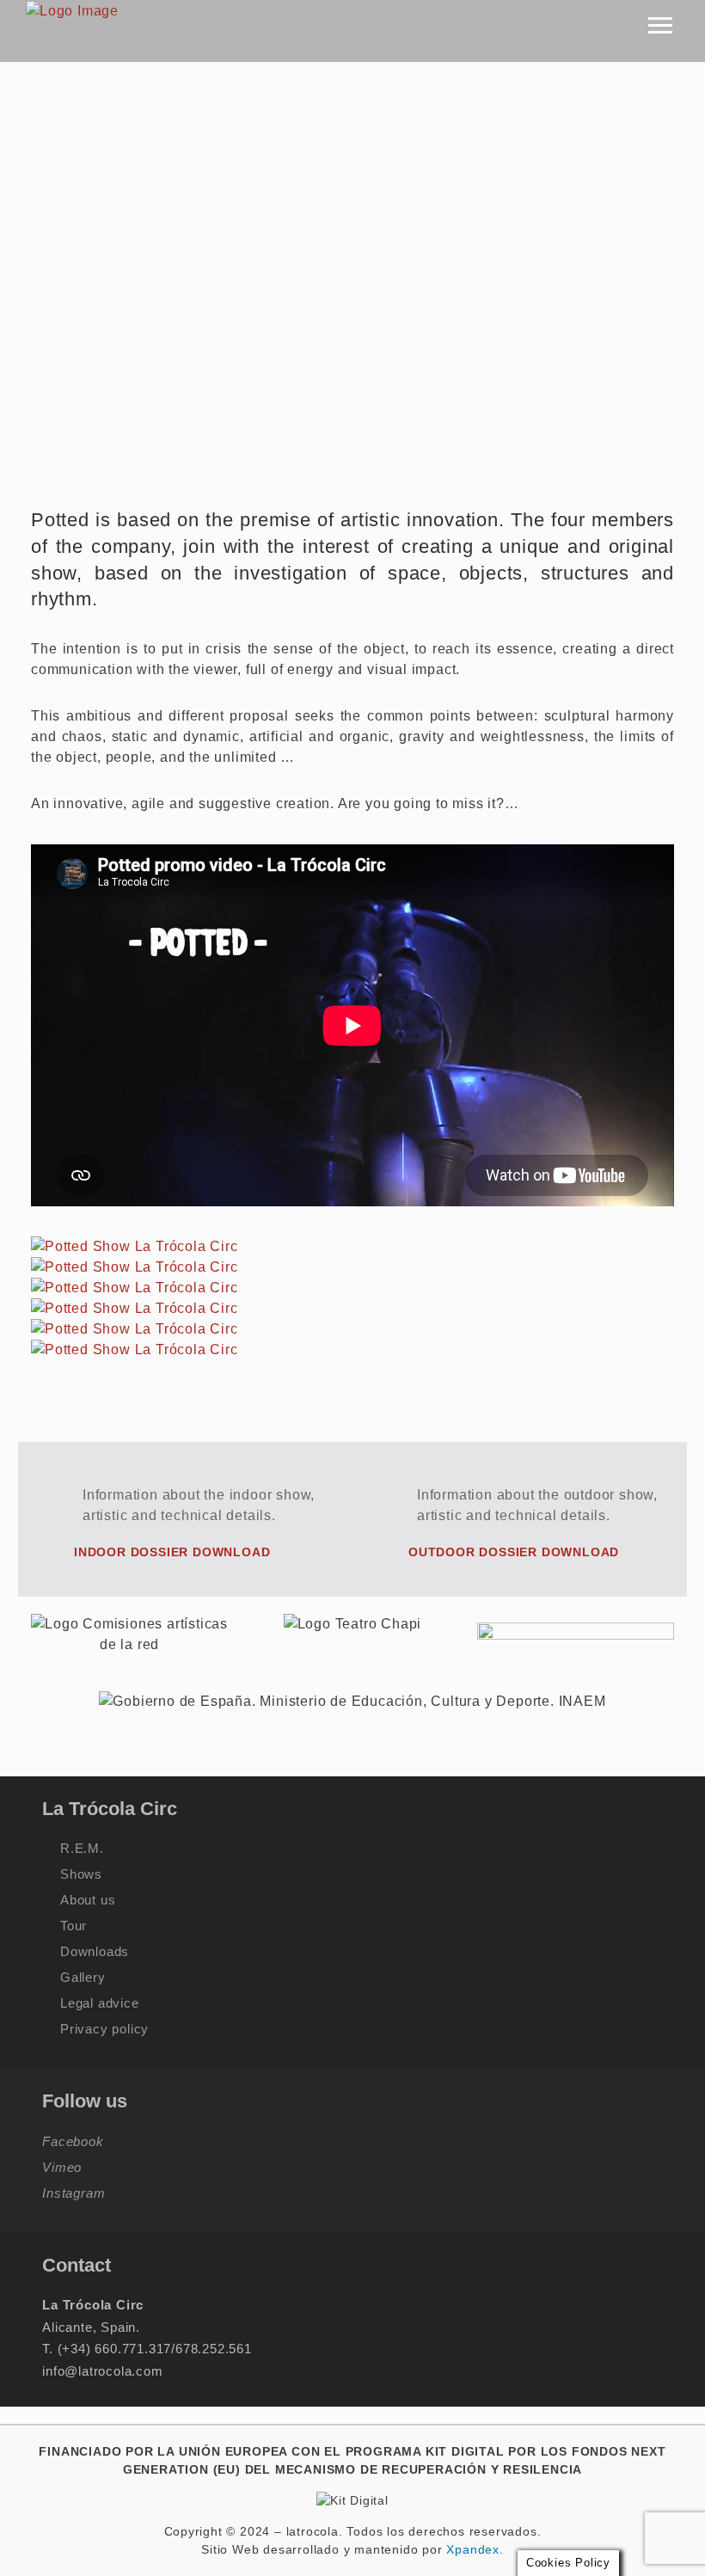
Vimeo (62, 2167)
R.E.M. (82, 1848)
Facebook (73, 2141)
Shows (81, 1874)
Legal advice (100, 2003)
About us (88, 1900)
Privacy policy (104, 2029)
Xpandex (473, 2549)
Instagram (74, 2193)
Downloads (95, 1951)
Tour (74, 1926)
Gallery (83, 1977)
